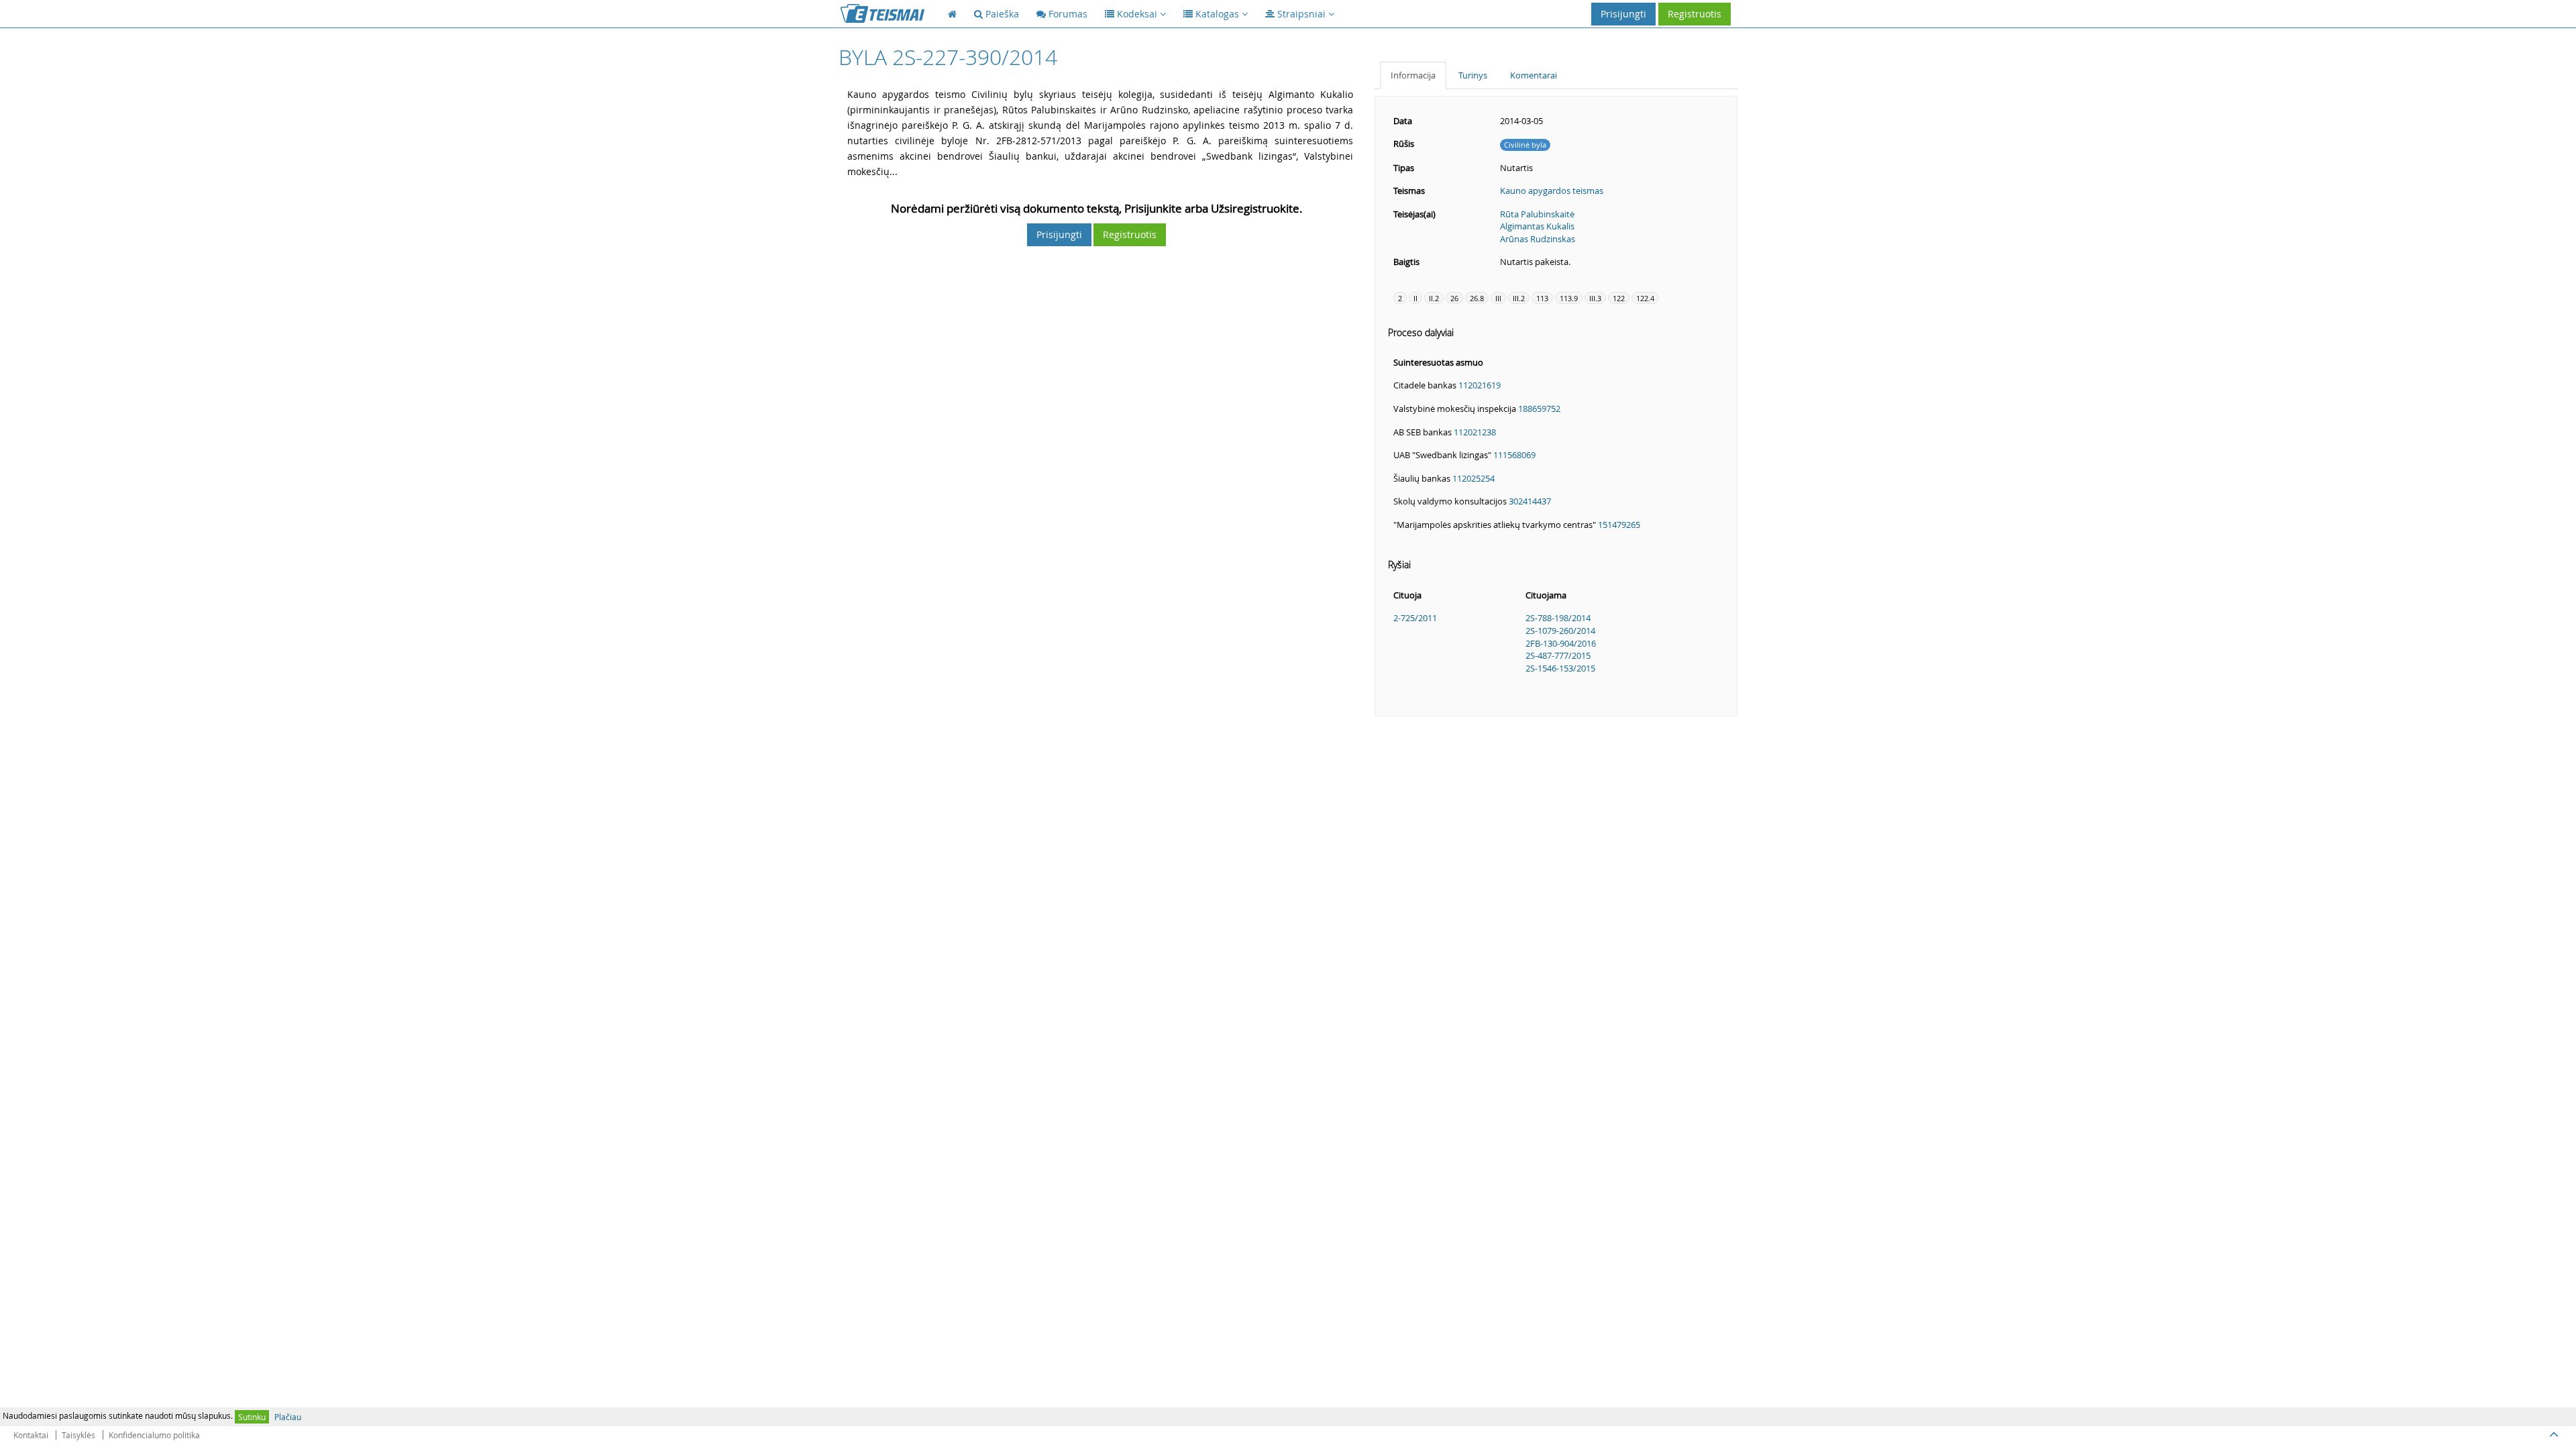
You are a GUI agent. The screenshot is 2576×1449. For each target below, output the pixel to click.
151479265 (1619, 525)
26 (1454, 298)
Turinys (1473, 75)
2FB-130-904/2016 (1561, 643)
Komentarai (1534, 75)
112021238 (1475, 432)
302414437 (1530, 501)
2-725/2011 (1415, 618)
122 (1619, 298)
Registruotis (1695, 14)
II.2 (1434, 298)
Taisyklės (78, 1435)
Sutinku (252, 1417)
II (1415, 298)
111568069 (1514, 455)
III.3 (1595, 298)
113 (1542, 298)
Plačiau (288, 1417)
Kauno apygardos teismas (1552, 191)
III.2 (1519, 298)
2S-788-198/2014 (1558, 618)
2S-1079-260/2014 (1560, 631)
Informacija (1413, 75)
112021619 (1480, 385)
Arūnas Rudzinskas (1538, 239)
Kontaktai (31, 1435)
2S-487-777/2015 (1558, 655)
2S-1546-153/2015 (1560, 668)
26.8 (1477, 298)
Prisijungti (1623, 14)
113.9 (1569, 298)
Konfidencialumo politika (154, 1435)
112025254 (1473, 478)
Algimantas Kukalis (1537, 226)
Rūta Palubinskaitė (1537, 214)
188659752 (1539, 409)
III (1498, 298)
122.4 (1645, 298)
